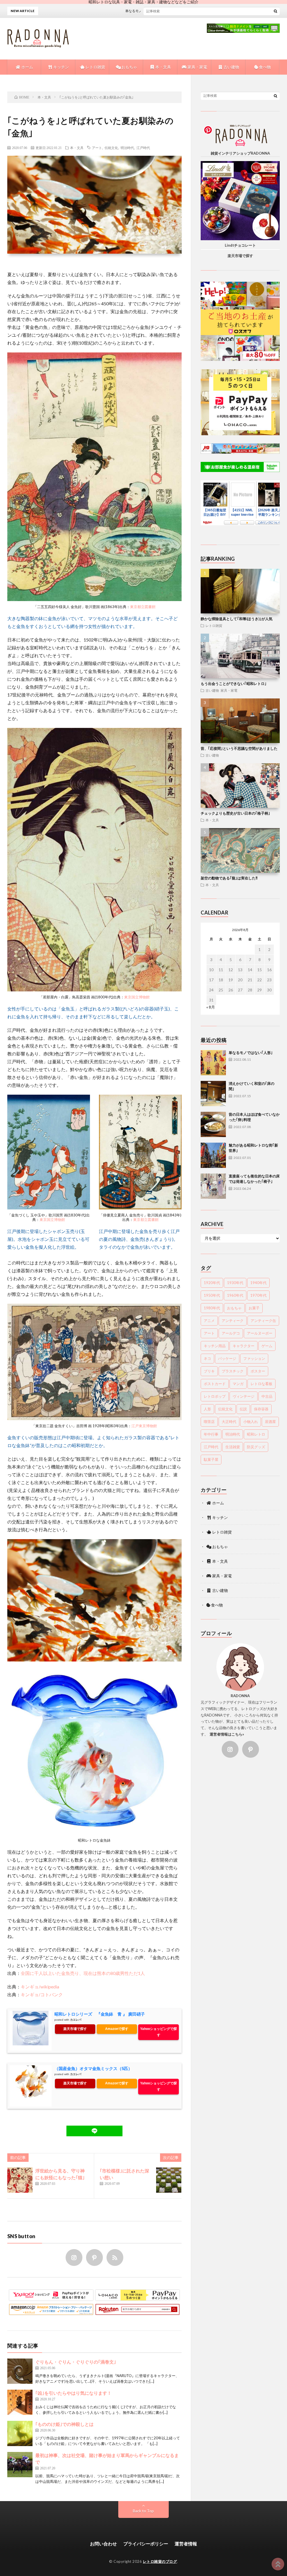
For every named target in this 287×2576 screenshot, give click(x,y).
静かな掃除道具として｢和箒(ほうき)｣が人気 (237, 619)
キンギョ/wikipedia (40, 1987)
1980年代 (212, 1308)
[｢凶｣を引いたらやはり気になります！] (20, 2402)
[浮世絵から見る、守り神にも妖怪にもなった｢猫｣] (20, 2180)
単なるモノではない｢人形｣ (251, 1053)
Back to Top (143, 2511)
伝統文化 (111, 148)
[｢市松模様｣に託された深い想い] (169, 2180)
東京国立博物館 (137, 997)
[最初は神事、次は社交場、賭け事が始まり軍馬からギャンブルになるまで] (20, 2465)
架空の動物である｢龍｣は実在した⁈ (229, 878)
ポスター (258, 1371)
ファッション (254, 1358)
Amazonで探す (117, 2029)
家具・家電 (197, 67)
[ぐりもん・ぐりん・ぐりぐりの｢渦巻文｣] (20, 2371)
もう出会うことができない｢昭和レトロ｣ (234, 684)
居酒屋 (270, 1422)
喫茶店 (209, 1422)
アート (97, 148)
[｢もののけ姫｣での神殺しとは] (20, 2433)
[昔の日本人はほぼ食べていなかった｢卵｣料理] (213, 1124)
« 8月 (211, 1007)
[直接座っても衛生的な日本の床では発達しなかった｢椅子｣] (213, 1186)
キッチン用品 (215, 1346)
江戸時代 (143, 148)
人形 (207, 1409)
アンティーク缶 (263, 1321)
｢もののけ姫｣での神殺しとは (64, 2424)
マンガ (238, 1384)
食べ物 (264, 67)
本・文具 (163, 67)
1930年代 (235, 1283)
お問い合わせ (103, 2544)
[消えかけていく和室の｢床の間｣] (213, 1094)
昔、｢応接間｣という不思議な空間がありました (239, 748)
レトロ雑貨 (95, 67)
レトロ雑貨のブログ (160, 2561)
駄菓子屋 (211, 1459)
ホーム (27, 67)
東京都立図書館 (143, 607)
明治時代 (127, 148)
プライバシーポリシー (146, 2544)
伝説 (243, 1409)
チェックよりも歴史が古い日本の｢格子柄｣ (235, 813)
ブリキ (209, 1371)
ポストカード (215, 1384)
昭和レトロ (256, 1434)
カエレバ (76, 2020)
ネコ (207, 1358)
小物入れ (251, 1422)
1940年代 (258, 1283)
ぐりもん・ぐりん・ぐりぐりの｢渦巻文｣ (76, 2362)
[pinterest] (94, 2258)
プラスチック (233, 1371)
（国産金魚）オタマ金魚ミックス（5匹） (93, 2069)
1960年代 (235, 1295)
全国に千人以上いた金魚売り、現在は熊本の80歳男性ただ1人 (83, 1973)
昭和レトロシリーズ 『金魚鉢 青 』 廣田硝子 (100, 2014)
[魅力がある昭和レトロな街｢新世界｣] (213, 1155)
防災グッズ (256, 1447)
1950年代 (212, 1295)
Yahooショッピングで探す (158, 2032)
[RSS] (115, 2258)
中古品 (267, 1396)
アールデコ (231, 1333)
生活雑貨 (233, 1447)
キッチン (61, 67)
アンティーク (233, 1321)
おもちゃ (129, 67)
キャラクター (244, 1346)
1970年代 (258, 1295)
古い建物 (231, 67)
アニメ (209, 1321)
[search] (276, 11)
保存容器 (261, 1409)
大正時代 (229, 1422)
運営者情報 (186, 2544)
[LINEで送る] (94, 2131)
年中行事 (211, 1434)
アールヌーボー (260, 1333)
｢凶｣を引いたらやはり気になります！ (73, 2393)
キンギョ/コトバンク (42, 1994)
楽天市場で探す (75, 2029)
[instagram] (74, 2258)
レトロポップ (215, 1396)
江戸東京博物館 (144, 1426)
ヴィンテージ (244, 1396)
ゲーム (267, 1346)
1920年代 (212, 1283)
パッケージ (227, 1358)
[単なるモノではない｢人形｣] (213, 1063)
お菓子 (254, 1308)
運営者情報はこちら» (227, 1734)
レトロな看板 (261, 1384)
